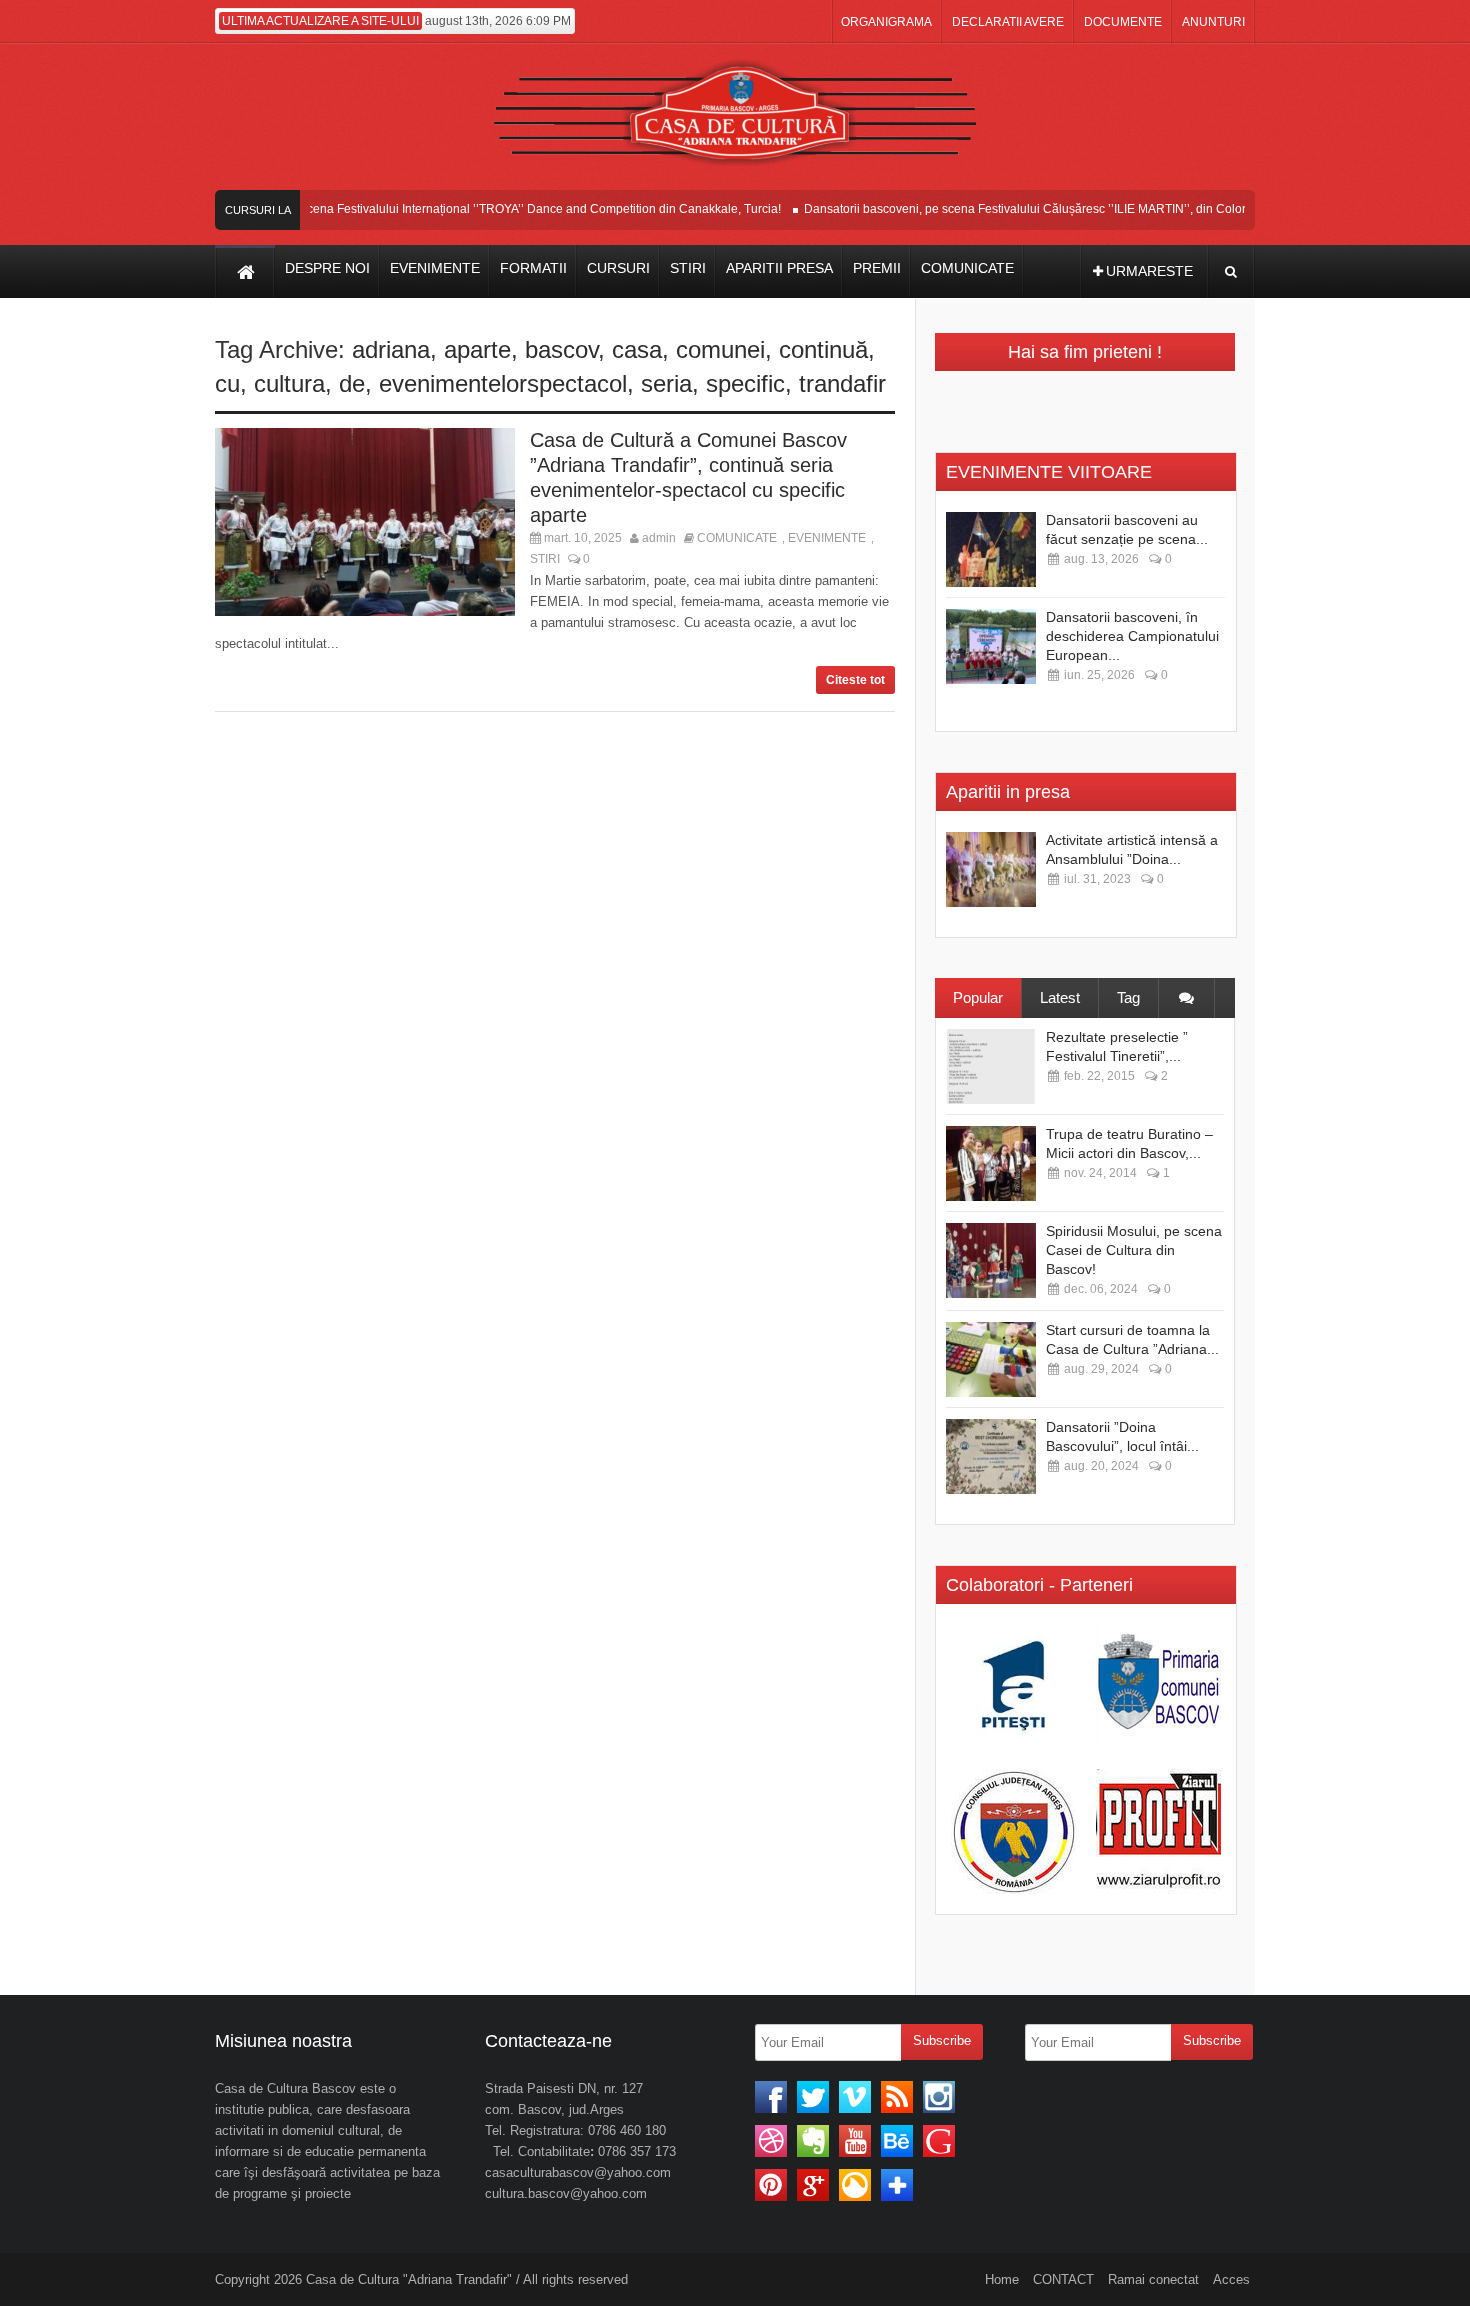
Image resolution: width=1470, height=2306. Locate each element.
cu (227, 383)
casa (637, 349)
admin (659, 538)
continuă (823, 349)
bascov (561, 349)
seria (666, 383)
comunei (720, 349)
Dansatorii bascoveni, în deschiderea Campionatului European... (1132, 636)
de (352, 383)
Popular (978, 997)
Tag (1128, 997)
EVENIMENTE (827, 538)
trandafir (842, 383)
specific (745, 383)
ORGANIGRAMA (886, 22)
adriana (391, 349)
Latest (1060, 997)
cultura (289, 383)
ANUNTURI (1213, 22)
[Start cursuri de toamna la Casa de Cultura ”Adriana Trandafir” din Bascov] (991, 1359)
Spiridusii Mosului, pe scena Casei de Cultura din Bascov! (1134, 1250)
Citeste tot (855, 680)
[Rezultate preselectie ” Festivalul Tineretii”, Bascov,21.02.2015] (991, 1066)
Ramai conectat (1153, 2279)
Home (1002, 2279)
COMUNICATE (737, 538)
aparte (477, 349)
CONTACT (1063, 2279)
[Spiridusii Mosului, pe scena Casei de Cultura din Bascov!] (991, 1260)
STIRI (545, 559)
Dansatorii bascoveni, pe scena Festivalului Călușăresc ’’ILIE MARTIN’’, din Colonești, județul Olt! (1048, 209)
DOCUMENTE (1123, 22)
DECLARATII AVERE (1008, 22)
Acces (1231, 2279)
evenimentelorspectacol (503, 383)
